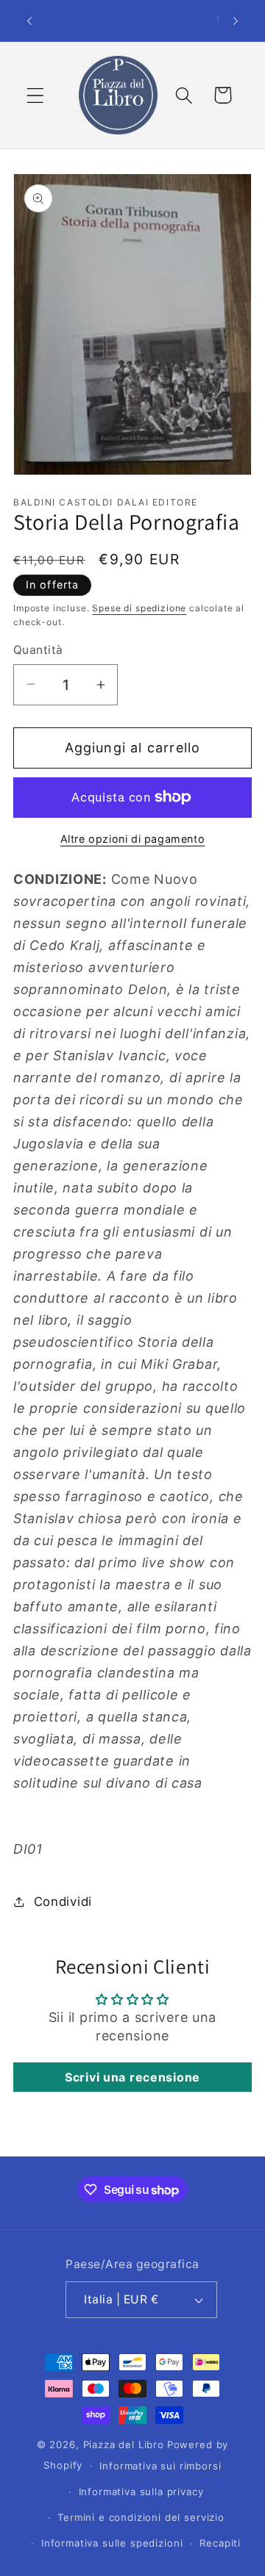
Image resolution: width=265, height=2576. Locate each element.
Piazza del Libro (124, 2444)
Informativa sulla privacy (141, 2492)
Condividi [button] (63, 1902)
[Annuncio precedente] (29, 21)
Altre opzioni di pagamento (133, 839)
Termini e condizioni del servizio (141, 2517)
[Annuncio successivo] (236, 21)
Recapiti (220, 2543)
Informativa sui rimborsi (160, 2466)
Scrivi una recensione (132, 2077)
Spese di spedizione (139, 608)
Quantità (38, 650)
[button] (36, 95)
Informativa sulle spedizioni (112, 2543)
